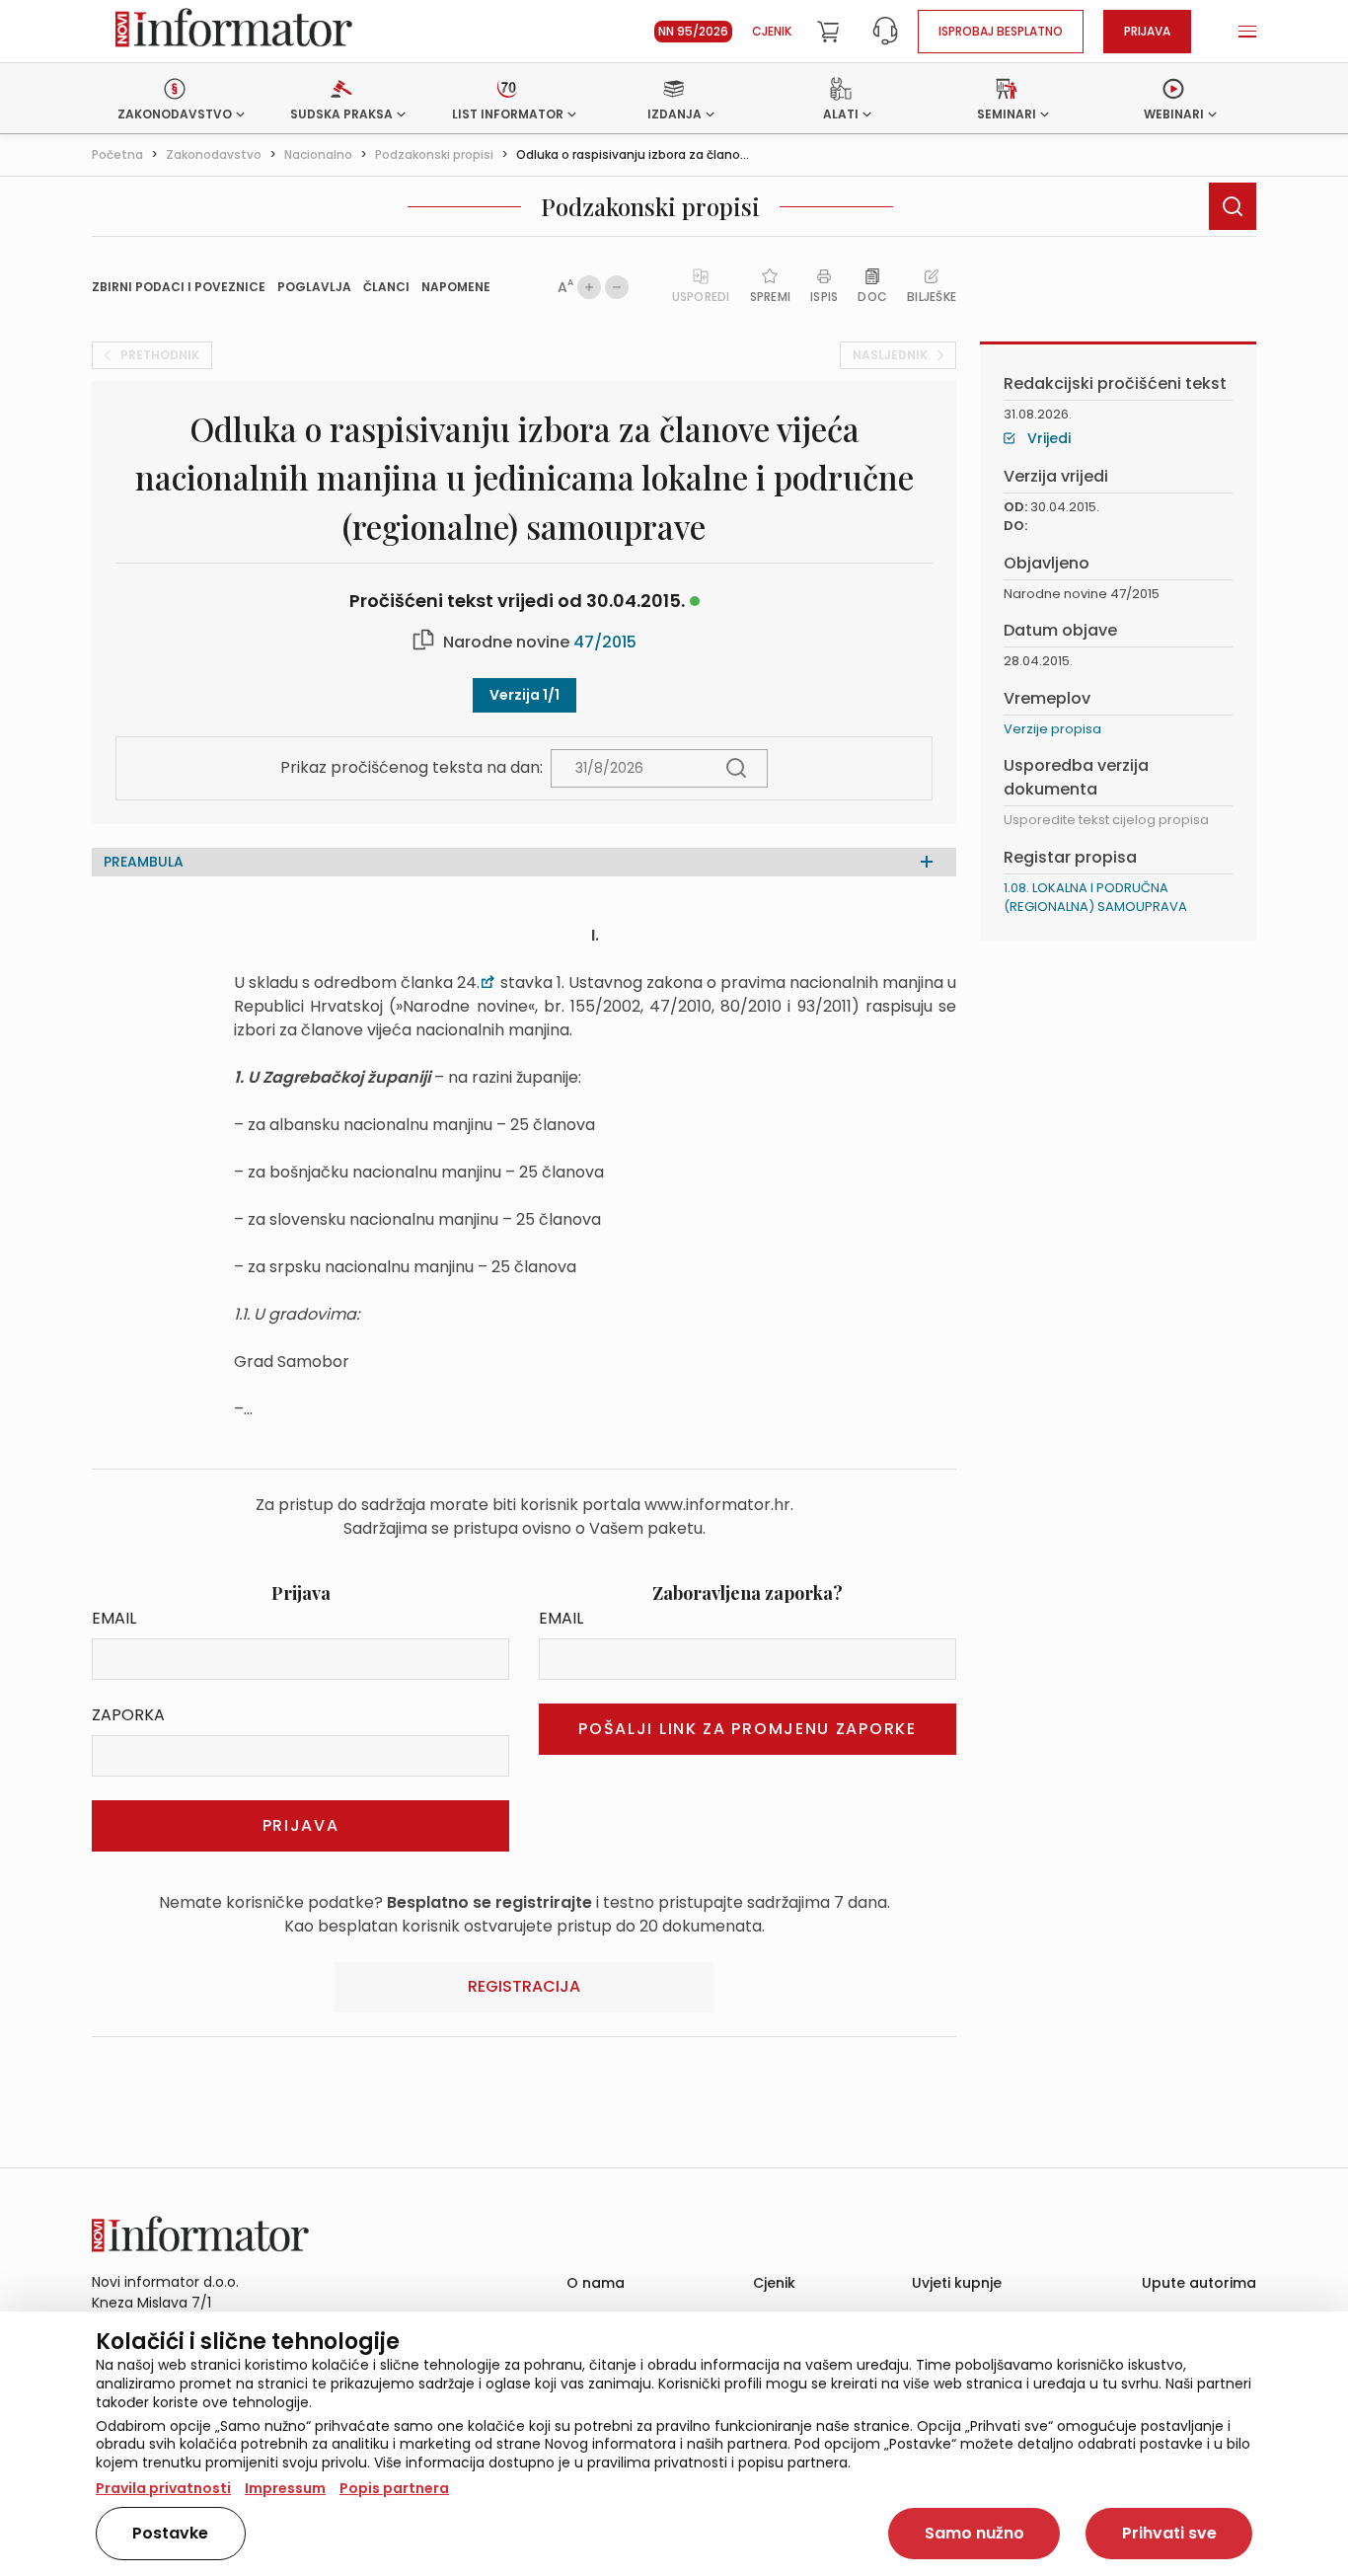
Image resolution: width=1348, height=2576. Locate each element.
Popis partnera (394, 2488)
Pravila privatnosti (163, 2488)
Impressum (285, 2488)
